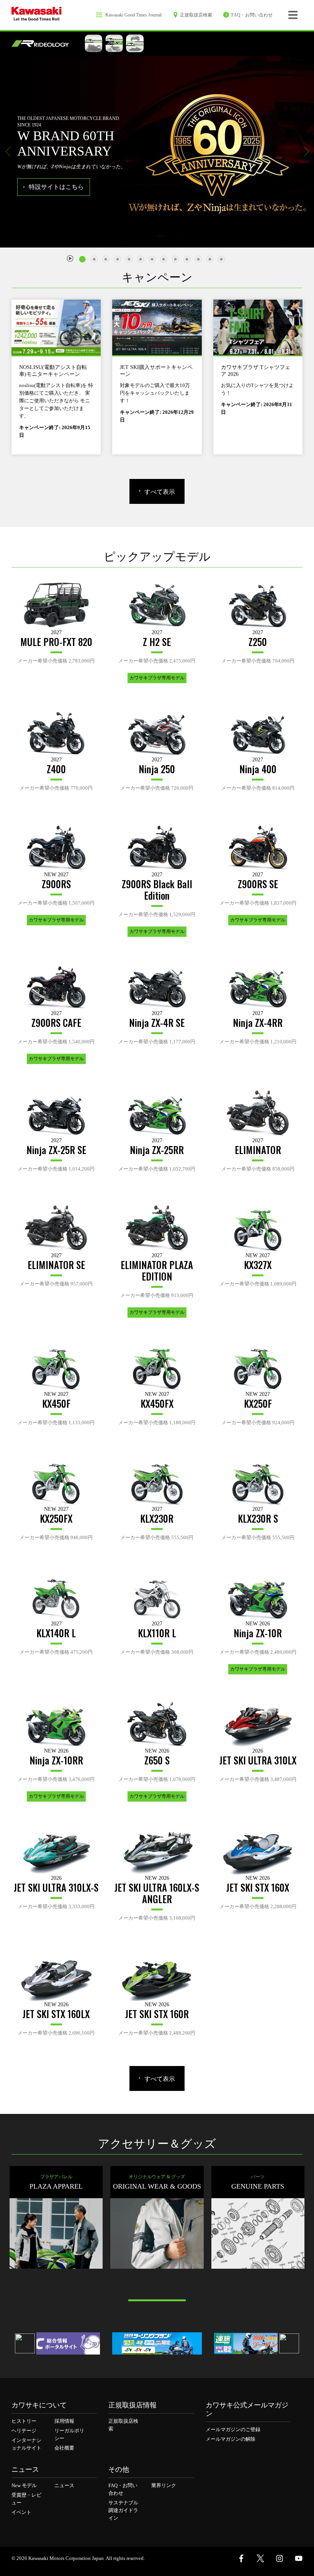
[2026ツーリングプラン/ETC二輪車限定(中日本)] (259, 2343)
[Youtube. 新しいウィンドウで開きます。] (299, 2558)
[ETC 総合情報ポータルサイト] (55, 2343)
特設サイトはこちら (56, 187)
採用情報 (64, 2421)
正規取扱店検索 (123, 2425)
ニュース (64, 2485)
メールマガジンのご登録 (233, 2429)
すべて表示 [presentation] (160, 491)
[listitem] (84, 256)
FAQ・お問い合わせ (123, 2489)
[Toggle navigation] (293, 15)
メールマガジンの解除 (231, 2439)
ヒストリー (24, 2421)
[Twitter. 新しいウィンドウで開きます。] (260, 2558)
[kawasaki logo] (37, 15)
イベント (21, 2512)
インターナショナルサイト (26, 2444)
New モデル (24, 2485)
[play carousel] (70, 258)
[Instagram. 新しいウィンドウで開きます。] (280, 2558)
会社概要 (64, 2448)
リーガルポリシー (69, 2434)
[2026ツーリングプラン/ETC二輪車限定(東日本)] (157, 2343)
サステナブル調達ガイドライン (123, 2510)
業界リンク (164, 2485)
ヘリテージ (24, 2431)
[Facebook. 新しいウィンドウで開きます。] (241, 2558)
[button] (8, 152)
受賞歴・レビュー (26, 2499)
